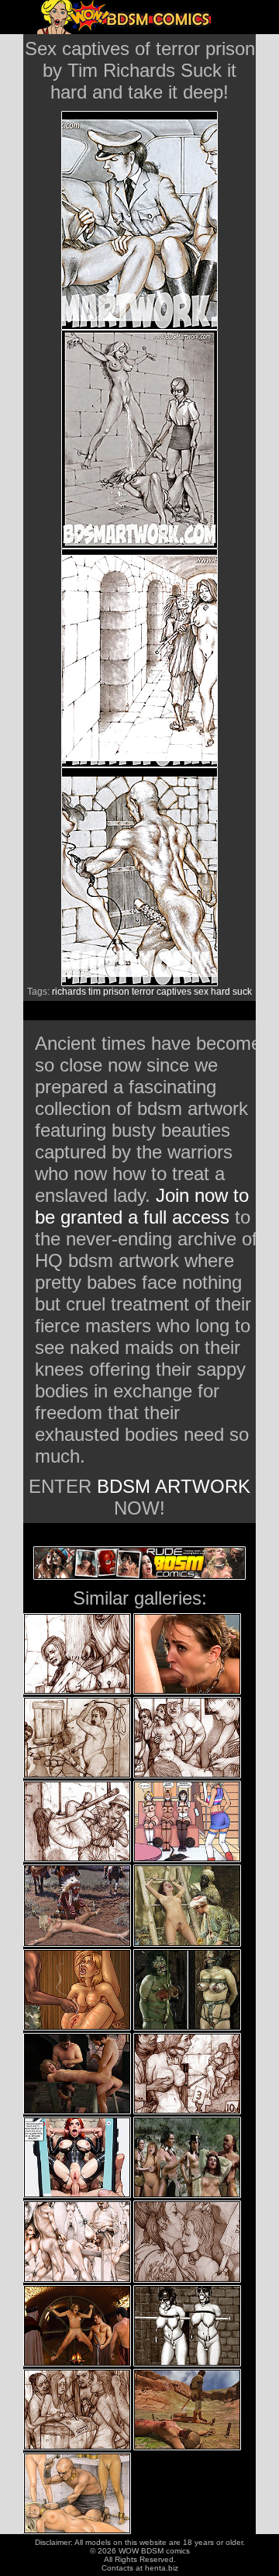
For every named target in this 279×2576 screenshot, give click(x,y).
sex (201, 992)
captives (174, 992)
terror (143, 992)
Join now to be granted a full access (142, 1206)
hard (220, 992)
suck (242, 992)
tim (95, 992)
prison (116, 992)
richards (69, 992)
